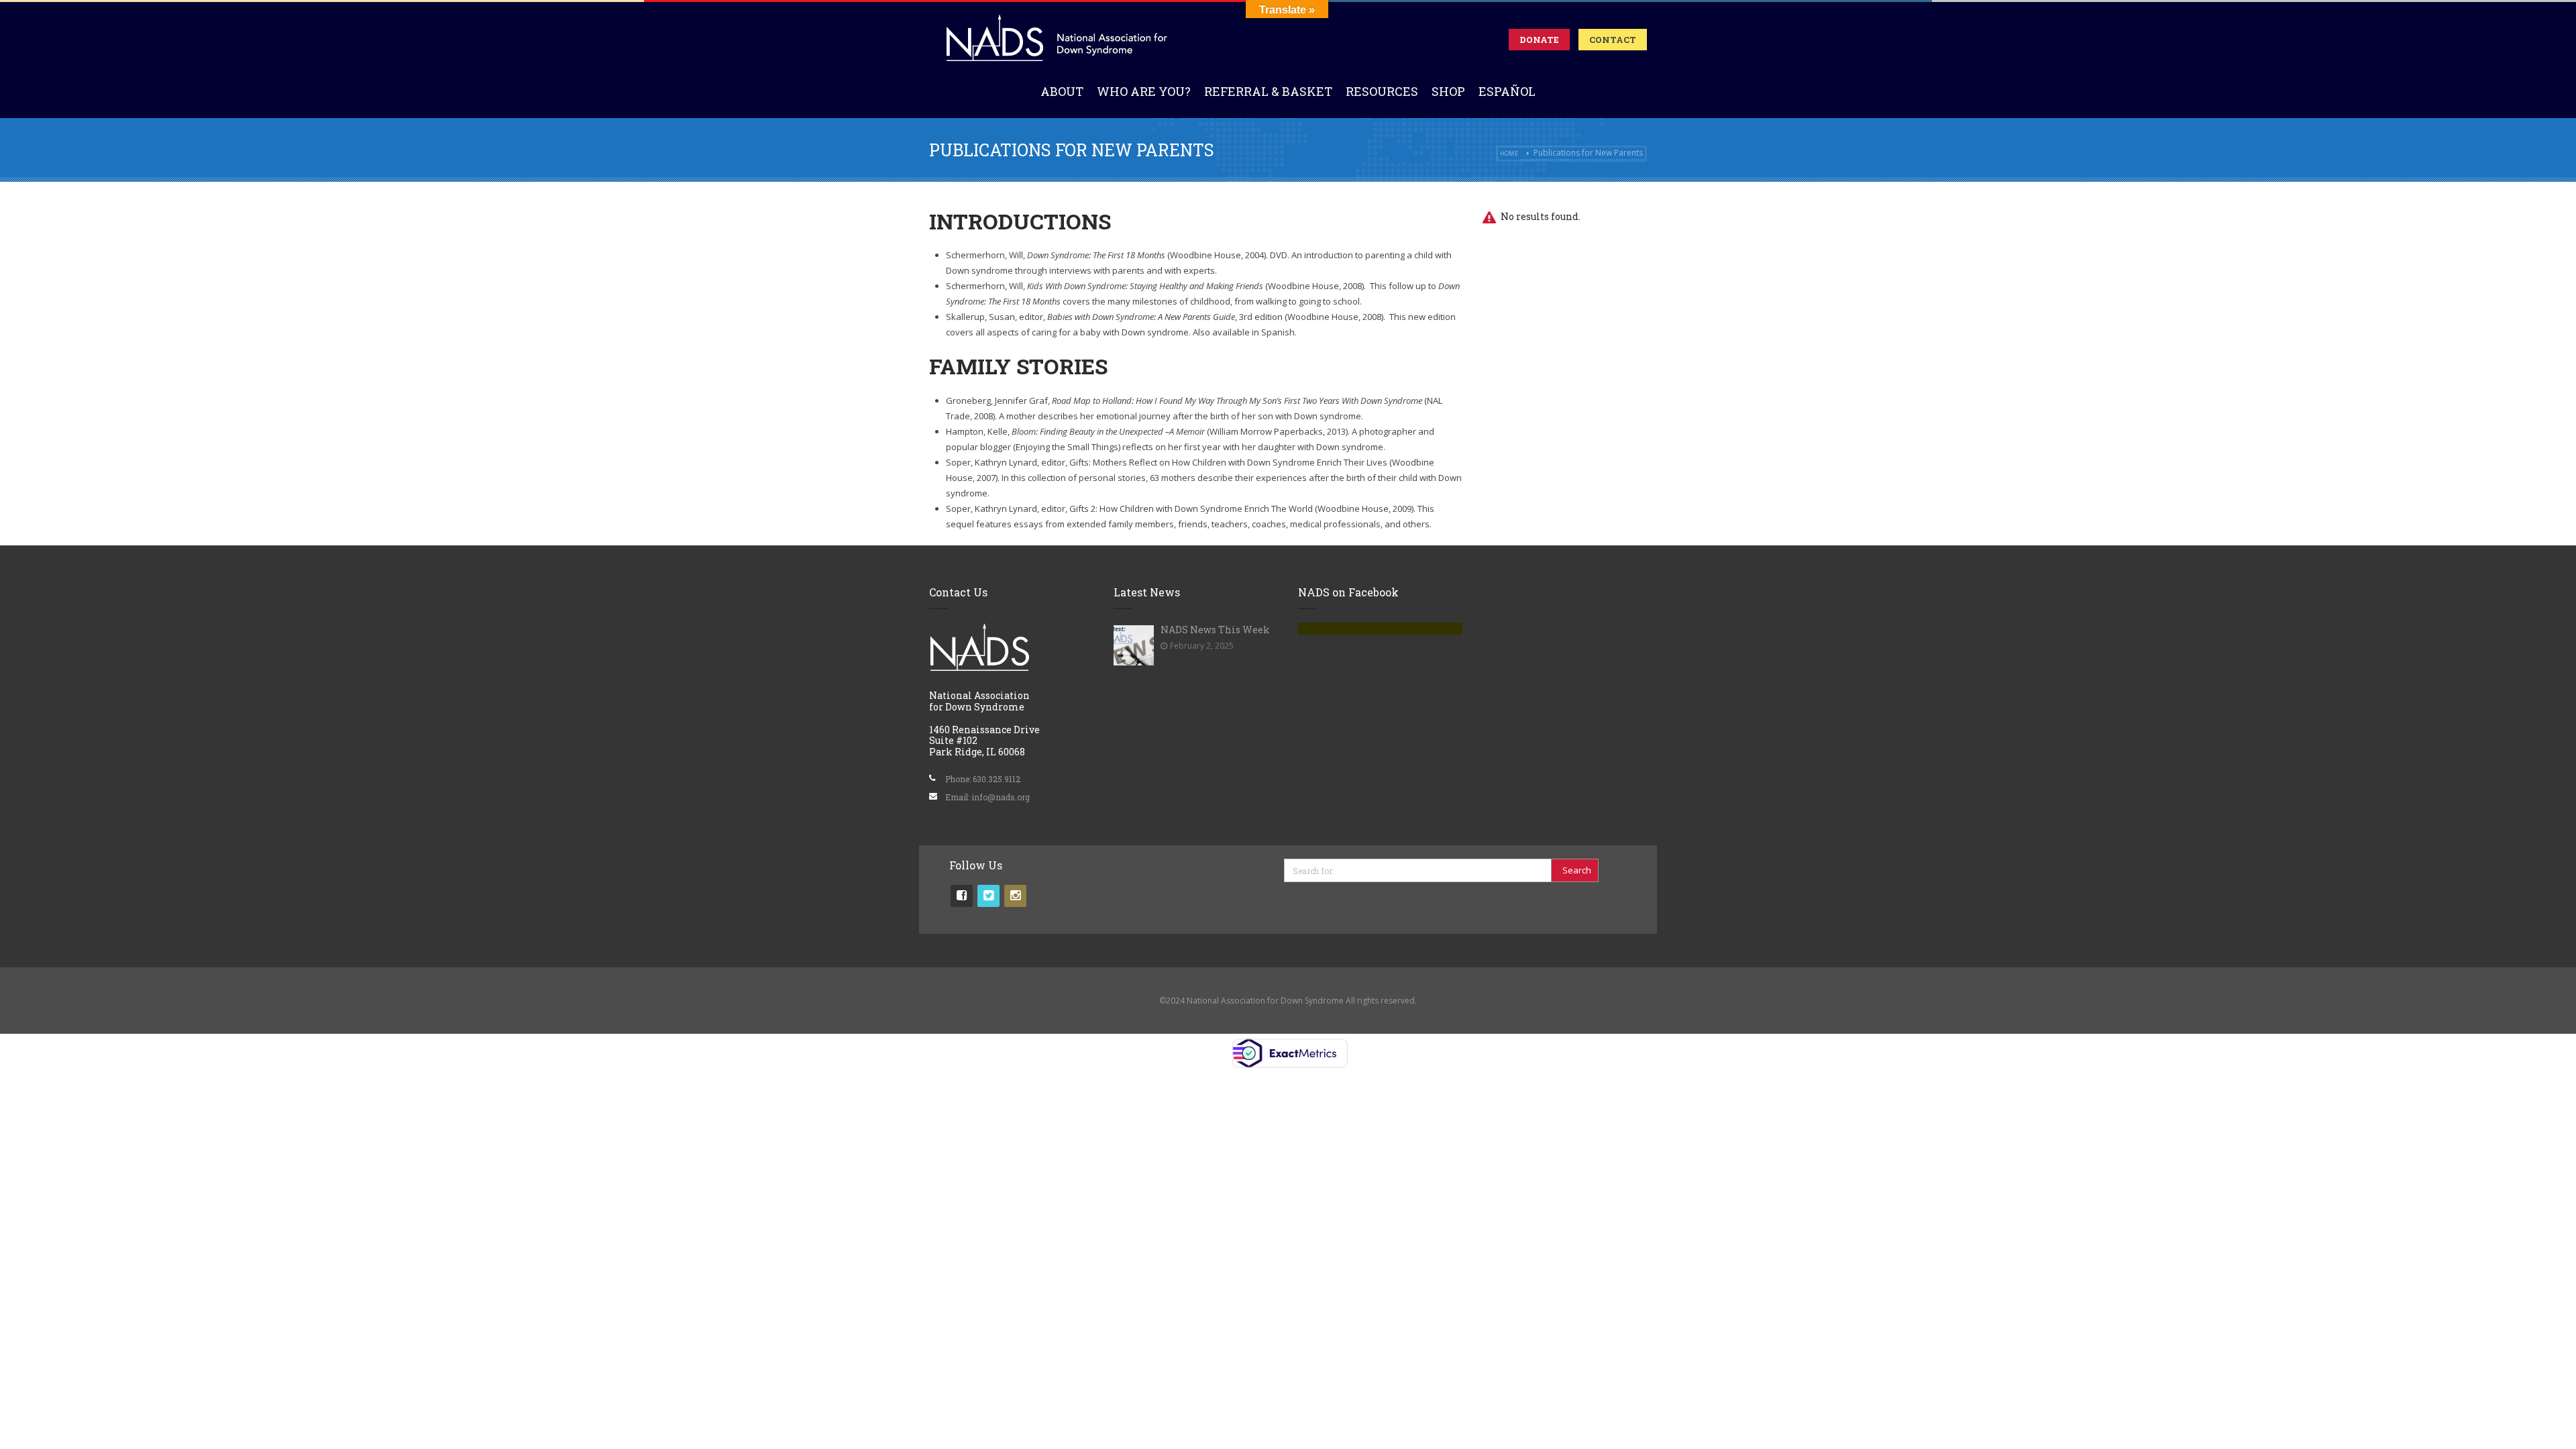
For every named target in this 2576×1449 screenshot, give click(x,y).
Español (1507, 91)
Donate (1539, 40)
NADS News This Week (1215, 630)
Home (1509, 153)
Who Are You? (1144, 91)
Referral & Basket (1268, 91)
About (1062, 91)
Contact (1613, 40)
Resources (1382, 91)
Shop (1448, 91)
